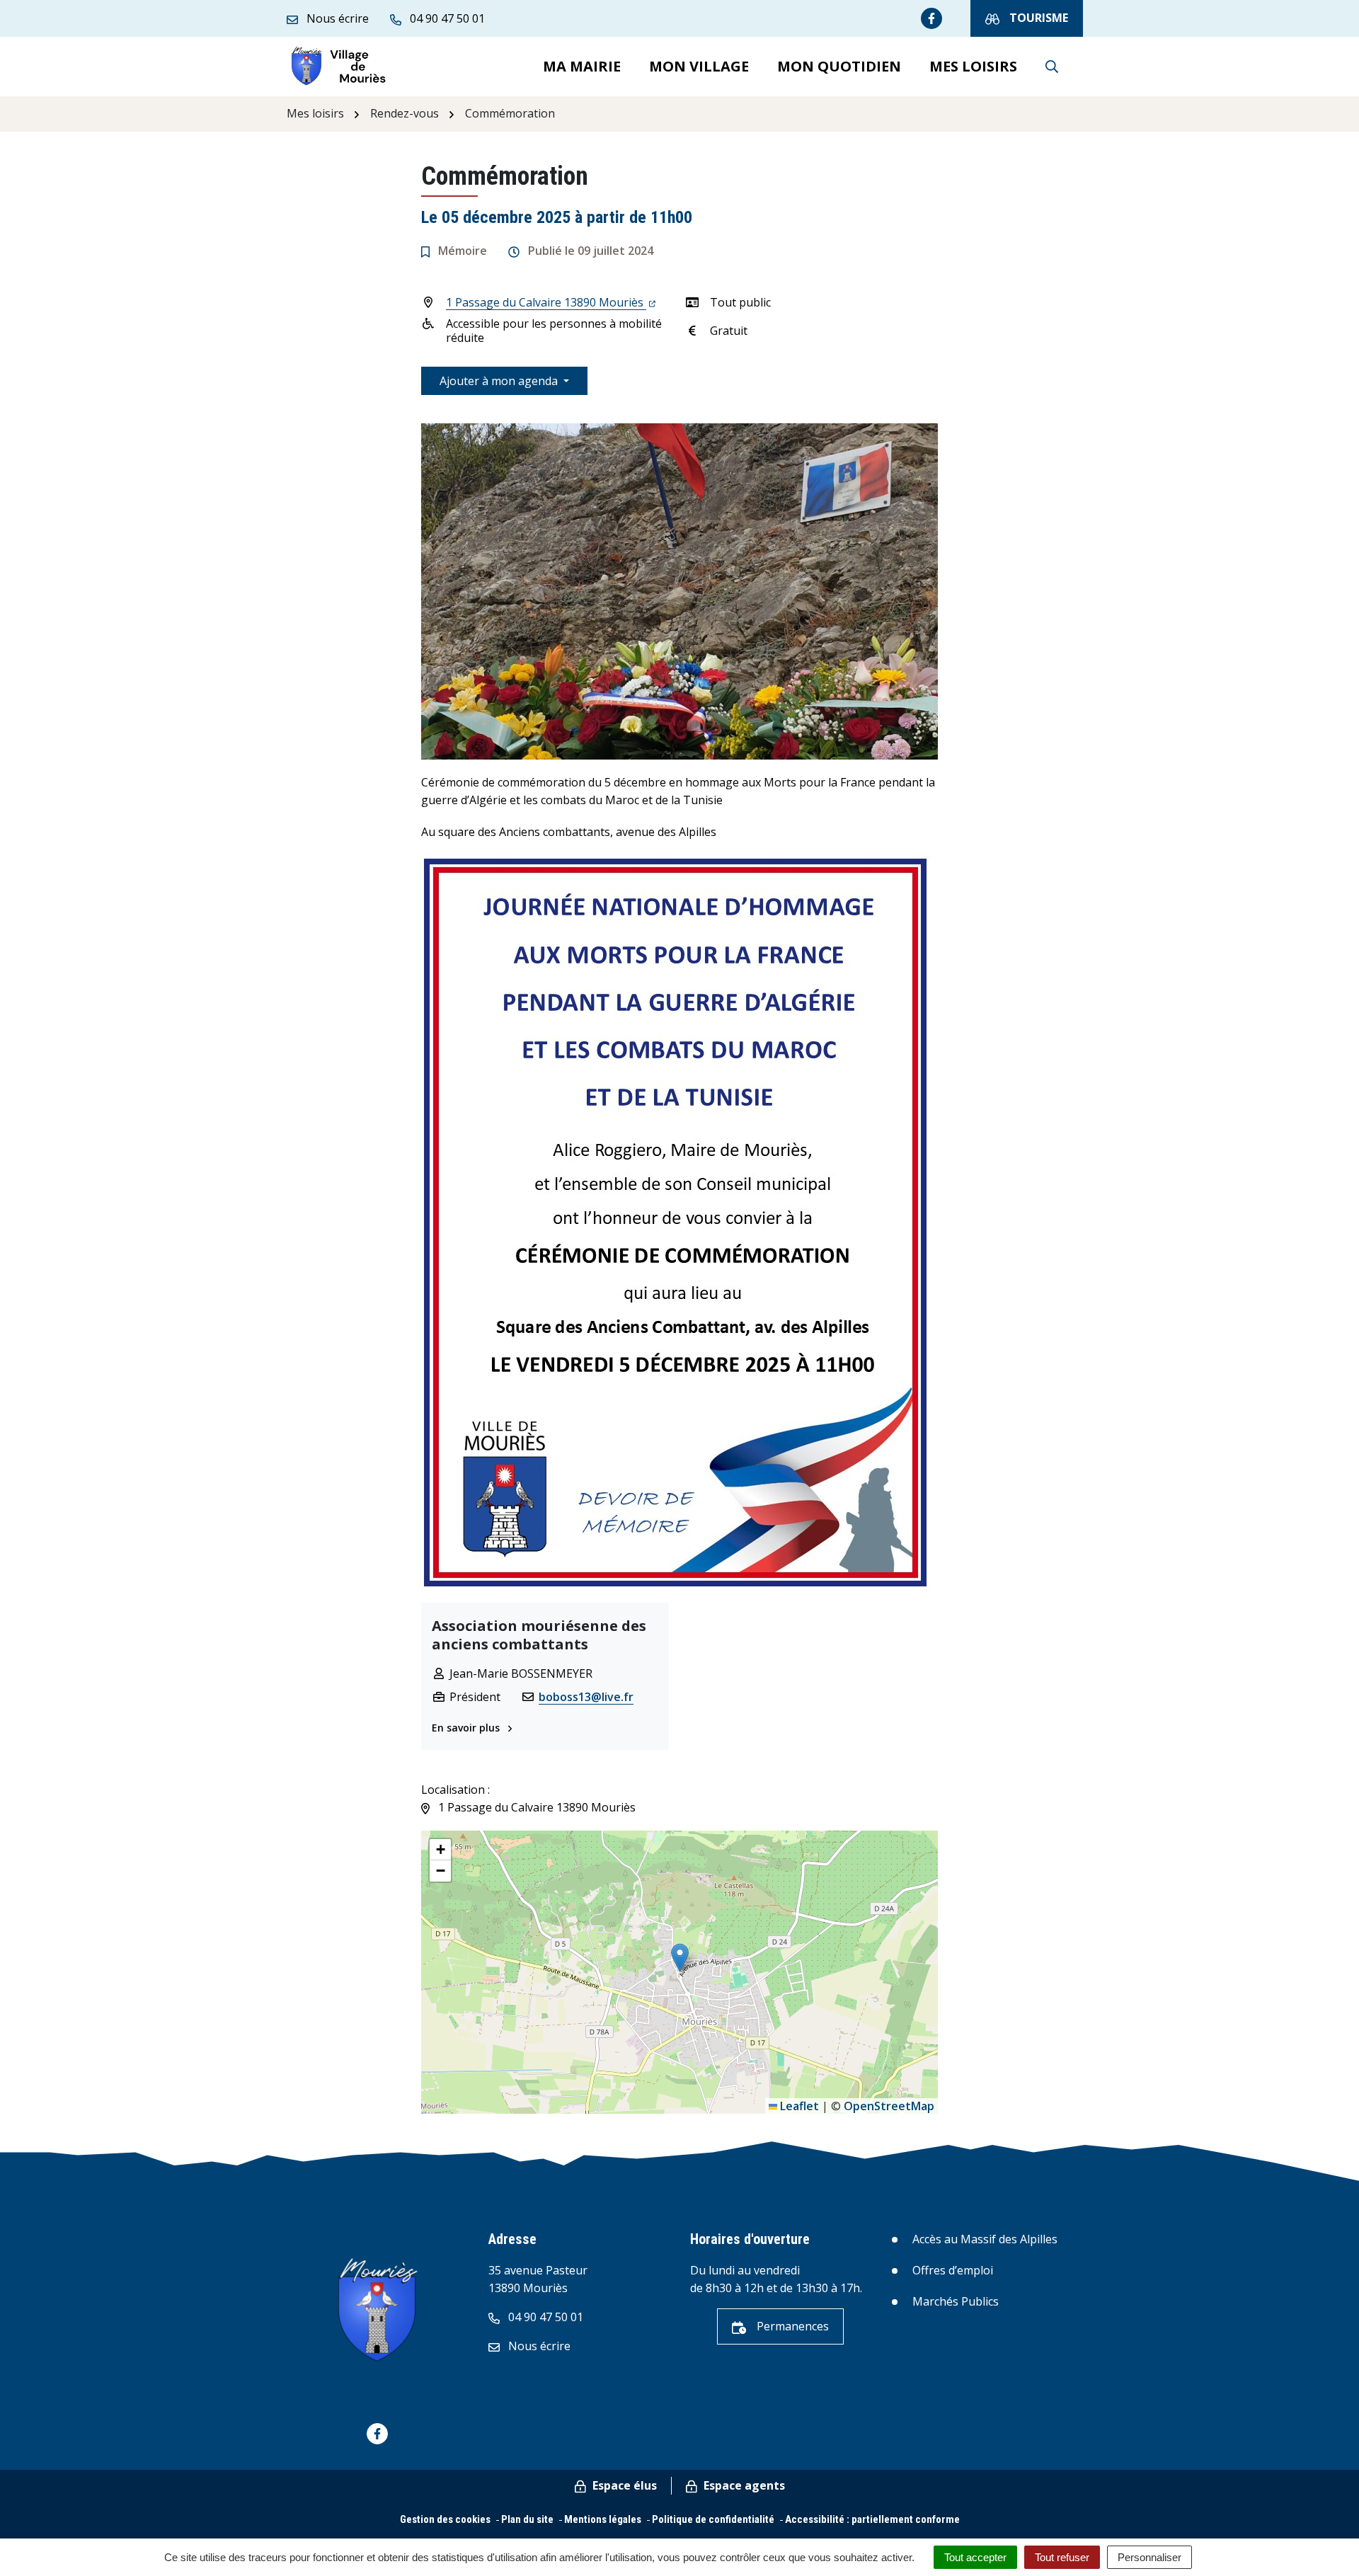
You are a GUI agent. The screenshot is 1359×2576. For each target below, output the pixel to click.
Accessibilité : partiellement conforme (872, 2519)
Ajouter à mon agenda (500, 381)
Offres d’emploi (953, 2270)
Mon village (699, 66)
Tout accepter (975, 2557)
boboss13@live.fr (586, 1697)
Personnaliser (1149, 2557)
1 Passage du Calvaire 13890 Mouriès (546, 302)
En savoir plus (467, 1728)
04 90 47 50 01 (544, 2317)
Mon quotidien (839, 66)
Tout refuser (1062, 2557)
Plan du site (527, 2519)
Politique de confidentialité (713, 2519)
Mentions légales (603, 2519)
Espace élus (623, 2485)
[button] (680, 1958)
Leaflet (798, 2106)
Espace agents (743, 2485)
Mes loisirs (973, 66)
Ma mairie (582, 66)
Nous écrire (538, 2346)
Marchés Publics (956, 2301)
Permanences (791, 2326)
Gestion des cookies (445, 2519)
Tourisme (1037, 18)
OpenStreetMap (889, 2106)
